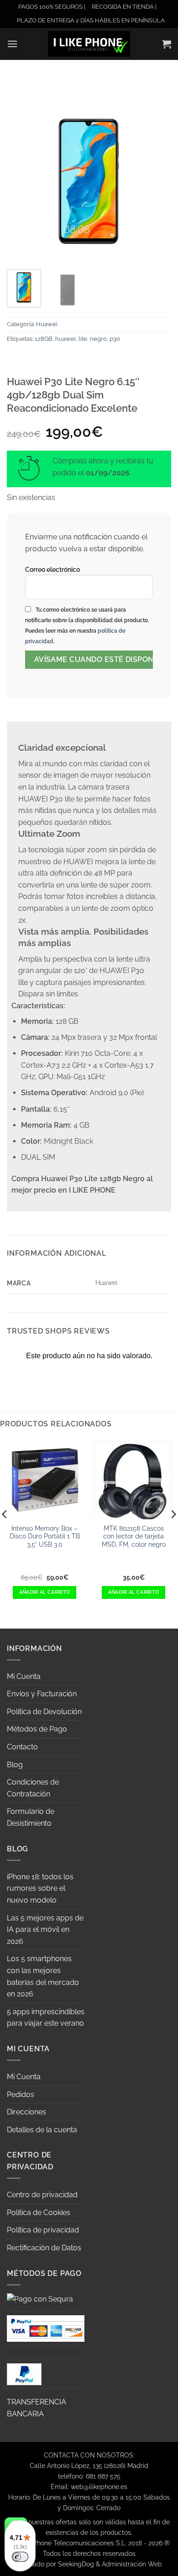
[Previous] (21, 180)
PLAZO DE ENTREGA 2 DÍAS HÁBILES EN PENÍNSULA (91, 20)
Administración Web (132, 2564)
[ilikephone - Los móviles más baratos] (89, 44)
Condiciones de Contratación (33, 1788)
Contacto (22, 1747)
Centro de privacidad (42, 2195)
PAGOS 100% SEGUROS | (52, 7)
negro (98, 339)
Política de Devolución (44, 1712)
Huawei (47, 324)
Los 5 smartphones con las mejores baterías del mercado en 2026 (43, 1976)
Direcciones (26, 2112)
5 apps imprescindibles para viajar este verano (46, 2018)
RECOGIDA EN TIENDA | (124, 7)
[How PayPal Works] (46, 2328)
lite (83, 339)
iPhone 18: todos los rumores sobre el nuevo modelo (40, 1888)
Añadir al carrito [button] (45, 1592)
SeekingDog (76, 2564)
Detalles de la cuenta (42, 2130)
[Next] (157, 180)
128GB (44, 339)
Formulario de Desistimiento (31, 1817)
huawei (65, 339)
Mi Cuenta (24, 1676)
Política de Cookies (39, 2213)
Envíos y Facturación (42, 1694)
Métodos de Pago (37, 1729)
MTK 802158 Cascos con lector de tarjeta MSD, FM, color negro (134, 1536)
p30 (115, 339)
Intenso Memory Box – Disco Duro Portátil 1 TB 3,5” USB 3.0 (45, 1536)
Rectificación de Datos (44, 2248)
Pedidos (21, 2095)
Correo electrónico (52, 569)
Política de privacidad (43, 2230)
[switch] (20, 2557)
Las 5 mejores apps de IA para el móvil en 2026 (45, 1930)
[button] (12, 44)
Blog (15, 1765)
